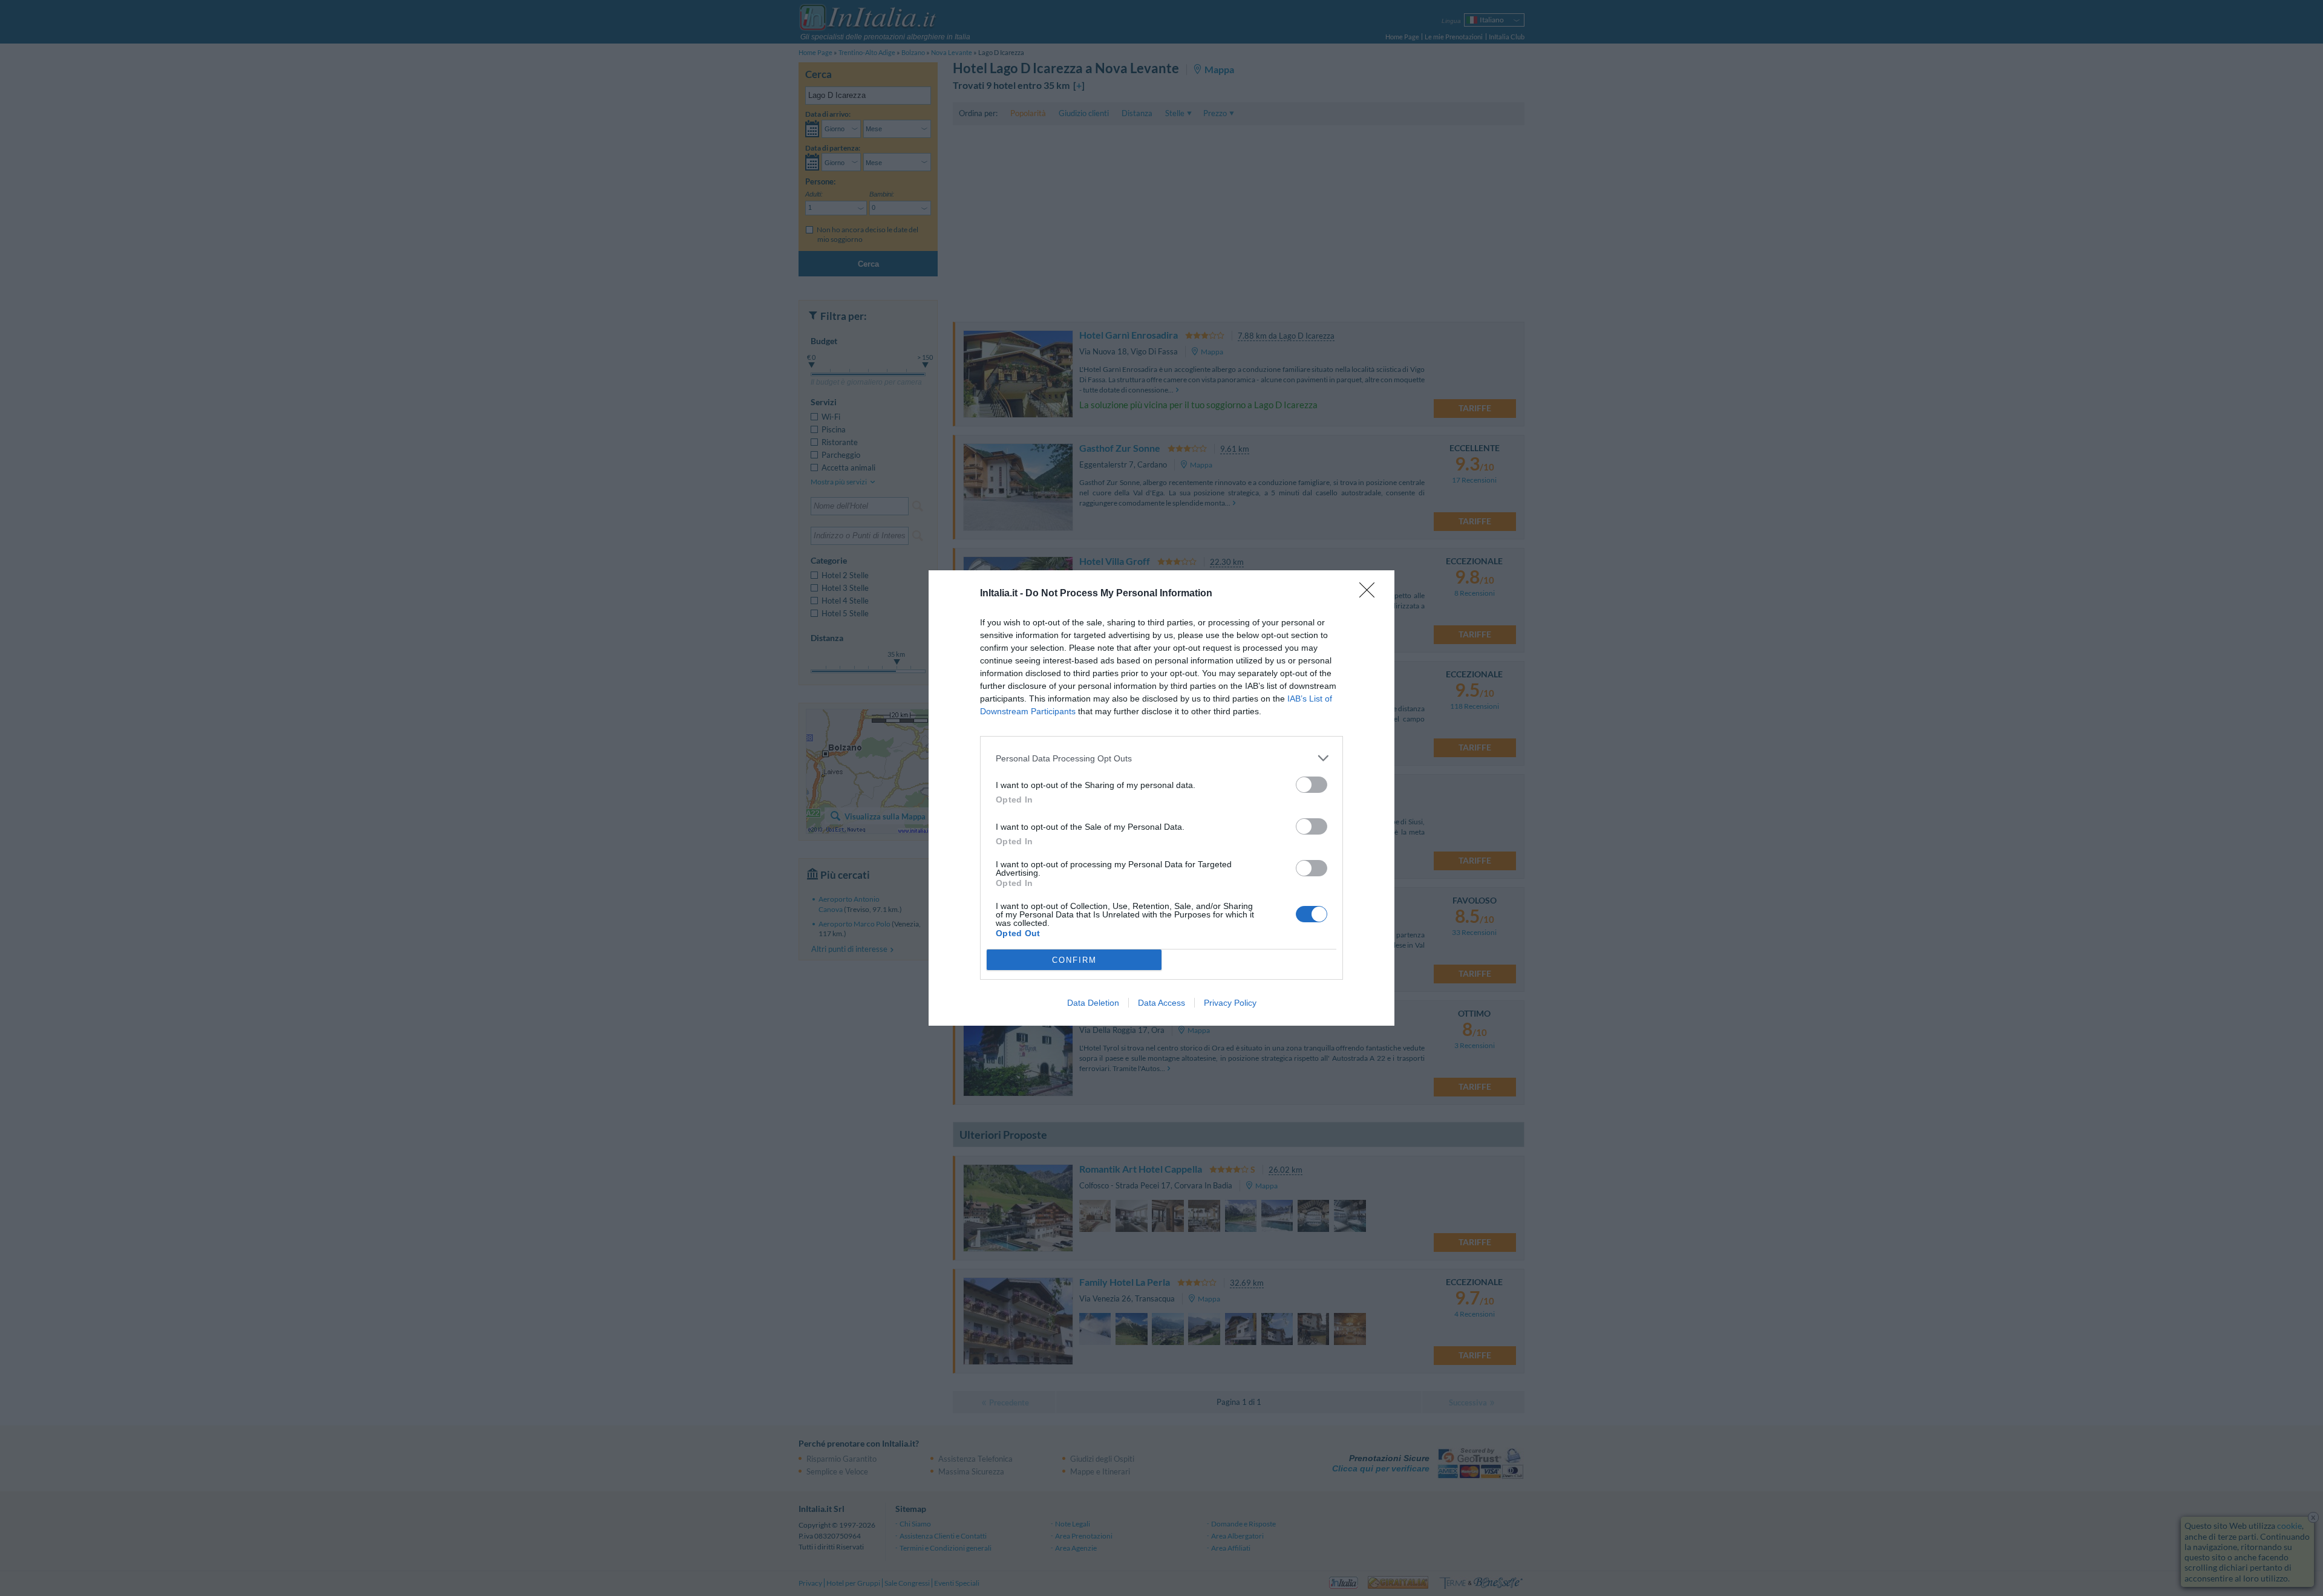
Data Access (1161, 1003)
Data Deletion (1093, 1003)
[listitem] (1161, 758)
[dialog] (1161, 798)
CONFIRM (1074, 960)
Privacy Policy (1230, 1003)
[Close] (1371, 594)
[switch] (1312, 785)
